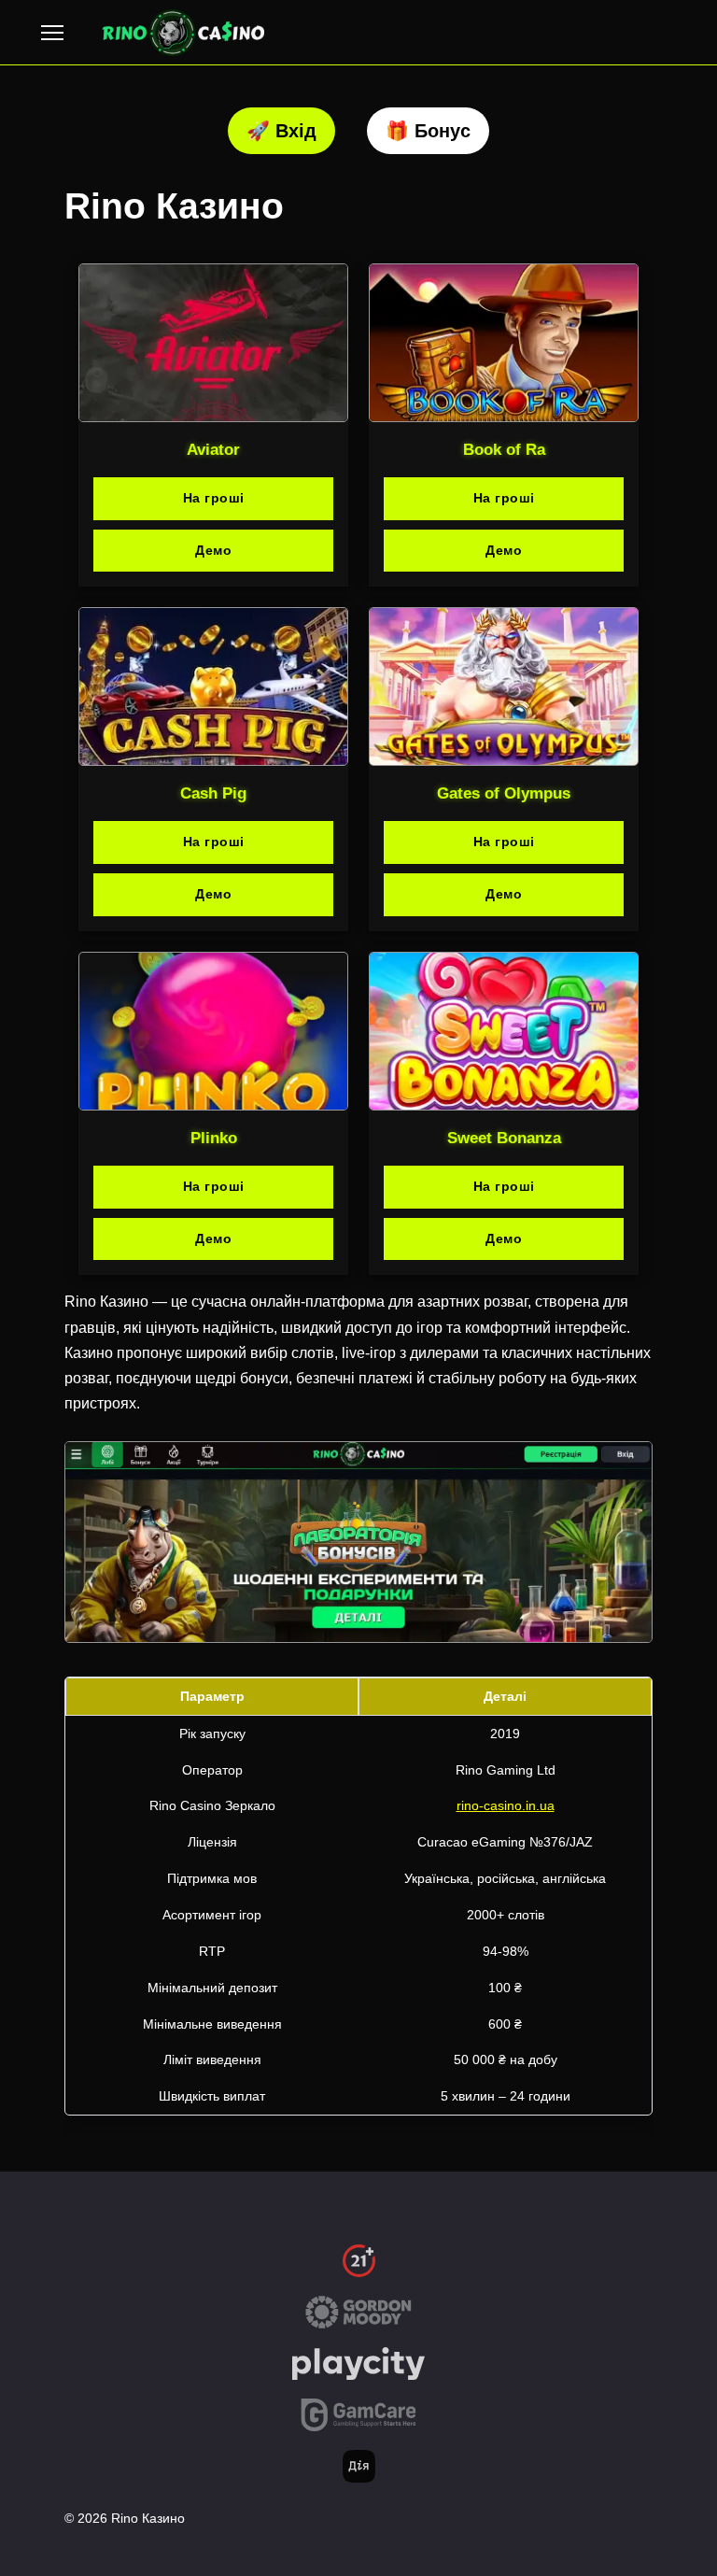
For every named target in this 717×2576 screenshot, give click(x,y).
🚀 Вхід (281, 131)
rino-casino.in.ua (506, 1805)
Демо (213, 550)
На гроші (214, 498)
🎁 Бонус (428, 131)
